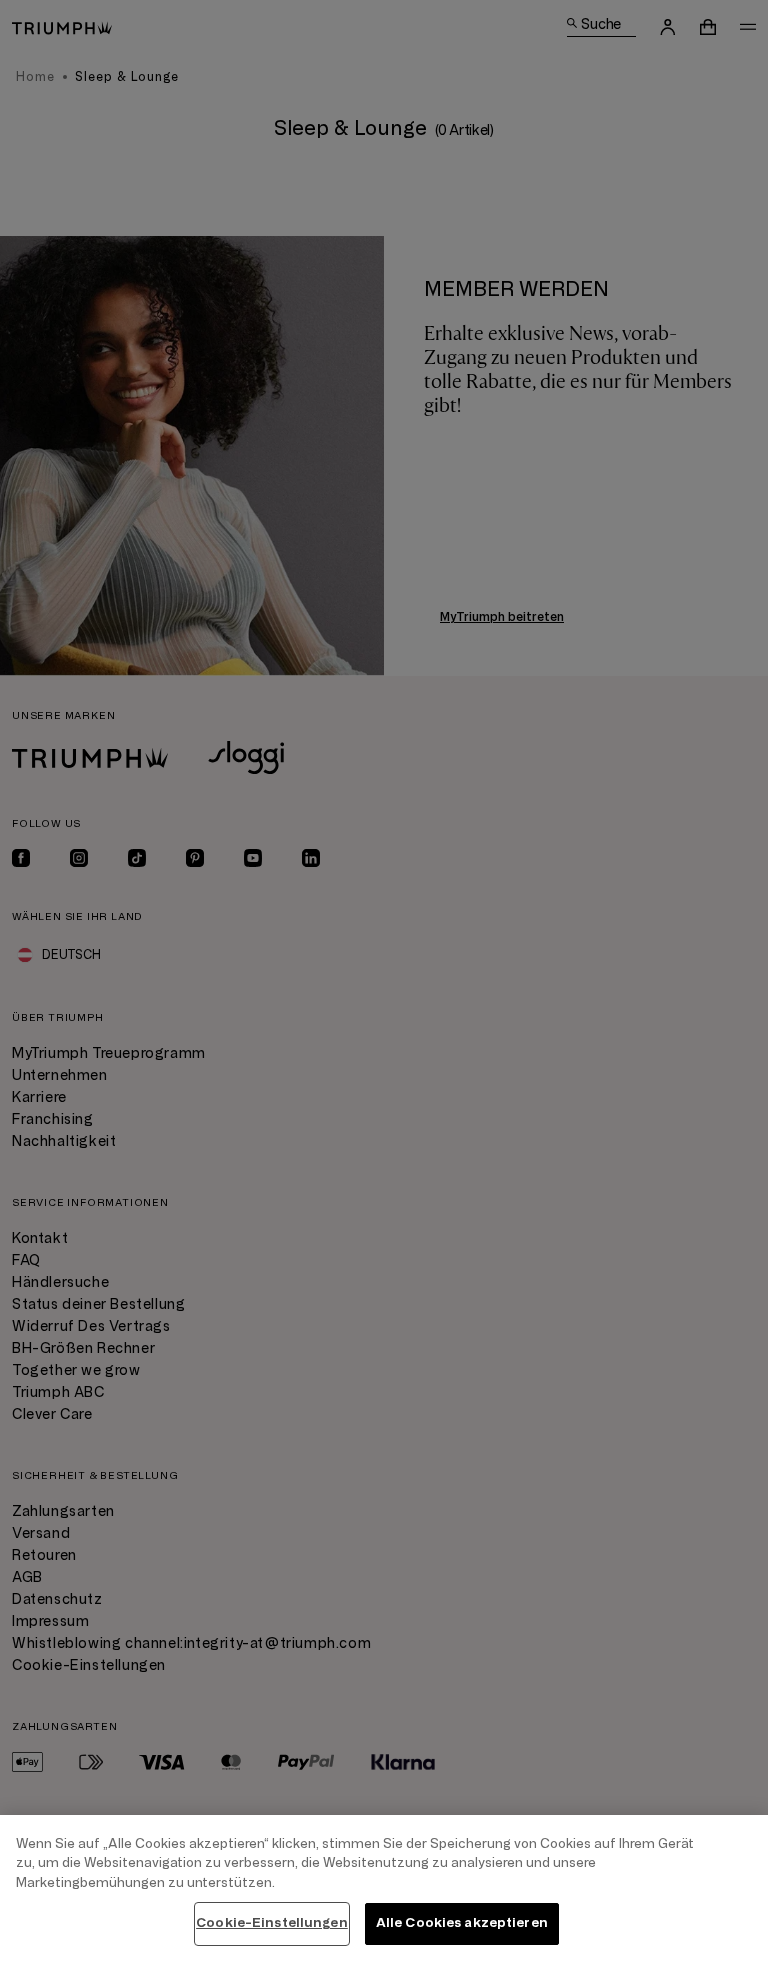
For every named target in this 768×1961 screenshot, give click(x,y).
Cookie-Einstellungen (272, 1923)
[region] (384, 1888)
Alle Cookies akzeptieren (462, 1923)
